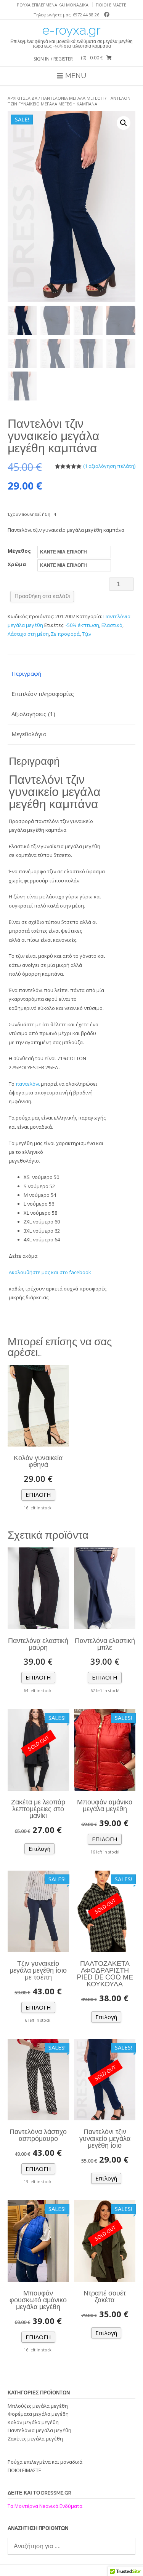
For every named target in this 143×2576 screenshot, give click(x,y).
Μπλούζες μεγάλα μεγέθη (38, 2406)
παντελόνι (28, 1084)
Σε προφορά (65, 634)
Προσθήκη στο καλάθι (42, 596)
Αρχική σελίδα (22, 98)
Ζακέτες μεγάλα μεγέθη (35, 2439)
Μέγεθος (19, 551)
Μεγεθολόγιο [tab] (29, 734)
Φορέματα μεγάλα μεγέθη (38, 2414)
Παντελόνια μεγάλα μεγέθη (72, 98)
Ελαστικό (112, 625)
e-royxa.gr (71, 30)
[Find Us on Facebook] (105, 14)
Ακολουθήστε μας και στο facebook (50, 1272)
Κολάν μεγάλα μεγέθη (33, 2422)
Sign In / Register (53, 59)
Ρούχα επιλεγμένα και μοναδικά (53, 5)
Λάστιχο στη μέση (28, 634)
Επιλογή (38, 1495)
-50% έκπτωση (82, 625)
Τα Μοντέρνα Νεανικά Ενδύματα (46, 2506)
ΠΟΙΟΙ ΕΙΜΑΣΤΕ (111, 5)
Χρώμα (17, 564)
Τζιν (87, 634)
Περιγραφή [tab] (26, 673)
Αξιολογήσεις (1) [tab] (33, 714)
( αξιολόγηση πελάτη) (109, 466)
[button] (124, 123)
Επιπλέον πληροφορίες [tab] (43, 694)
